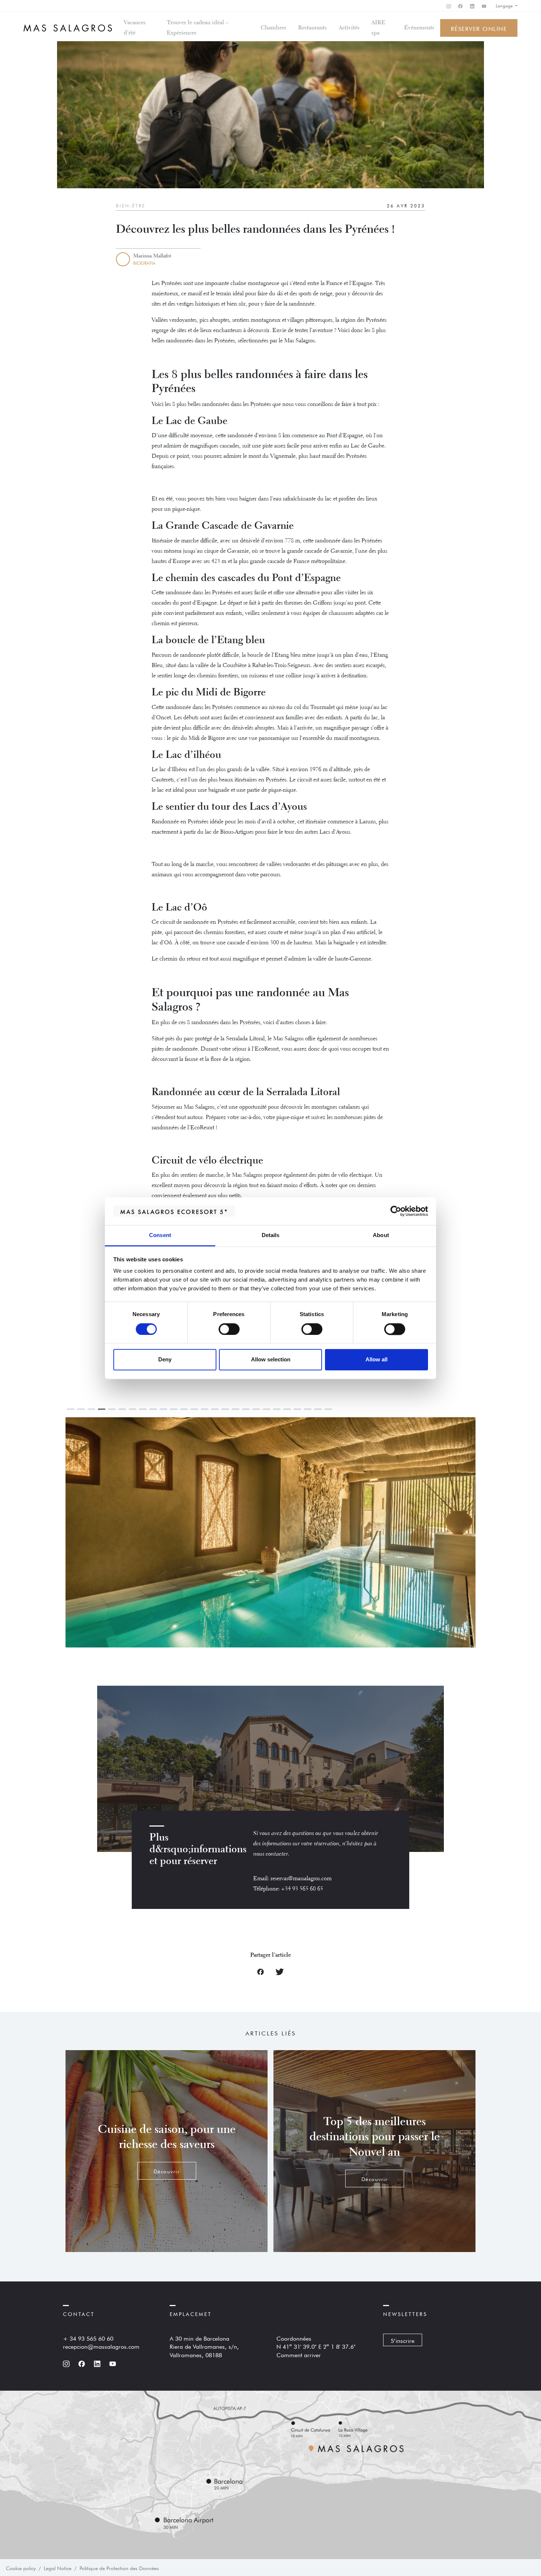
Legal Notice (58, 2568)
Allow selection (271, 1360)
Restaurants (312, 28)
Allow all (376, 1360)
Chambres (273, 28)
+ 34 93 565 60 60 (88, 2338)
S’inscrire (403, 2340)
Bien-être (131, 205)
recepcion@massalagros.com (101, 2346)
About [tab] (381, 1235)
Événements (419, 28)
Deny (165, 1360)
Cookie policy (21, 2568)
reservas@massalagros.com (301, 1879)
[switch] (229, 1329)
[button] (373, 1539)
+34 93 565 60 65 (302, 1889)
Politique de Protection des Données (119, 2568)
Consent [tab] (160, 1235)
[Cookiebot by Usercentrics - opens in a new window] (396, 1211)
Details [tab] (271, 1235)
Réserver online (479, 28)
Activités (349, 28)
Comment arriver (299, 2354)
